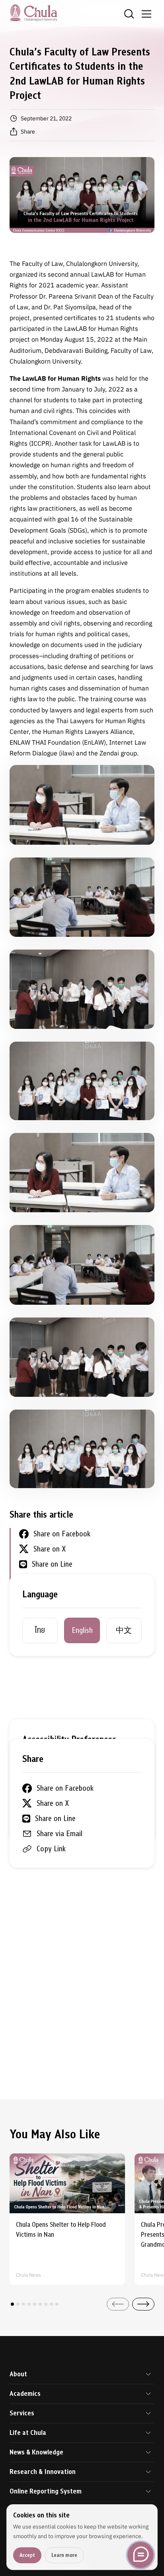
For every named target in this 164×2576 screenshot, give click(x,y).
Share (28, 132)
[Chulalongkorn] (33, 13)
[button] (12, 2304)
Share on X (50, 1549)
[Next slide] (143, 2304)
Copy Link (48, 1594)
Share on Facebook (62, 1534)
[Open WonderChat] (141, 2555)
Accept (27, 2555)
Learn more (64, 2555)
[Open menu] (146, 14)
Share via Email (56, 1579)
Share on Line (52, 1564)
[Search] (129, 14)
